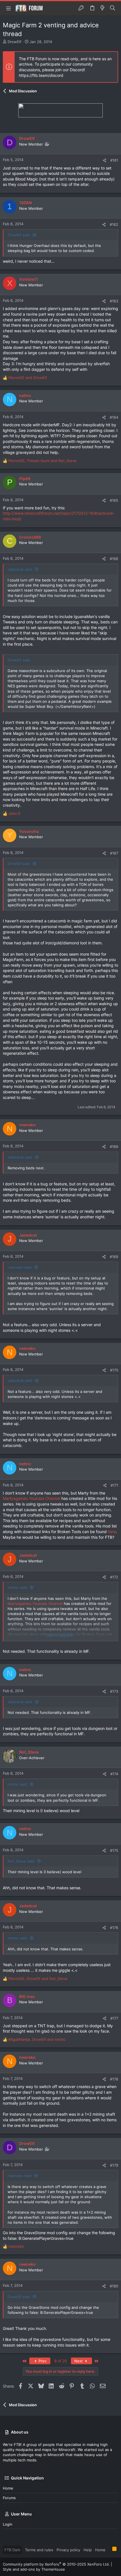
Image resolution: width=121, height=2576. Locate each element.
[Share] (105, 160)
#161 (114, 160)
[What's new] (102, 8)
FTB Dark (12, 2550)
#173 (114, 1691)
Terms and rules (39, 2550)
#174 (114, 1774)
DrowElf (14, 42)
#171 (114, 1485)
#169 (114, 1257)
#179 (114, 2165)
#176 (114, 1928)
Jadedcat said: (20, 569)
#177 (114, 2018)
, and (42, 461)
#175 (114, 1850)
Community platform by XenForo (56, 2564)
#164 (114, 417)
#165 (114, 500)
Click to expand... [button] (61, 1635)
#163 (114, 301)
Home (8, 2488)
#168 (114, 1147)
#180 (114, 2286)
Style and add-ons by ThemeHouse (34, 2569)
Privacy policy (68, 2550)
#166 (114, 559)
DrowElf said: (19, 235)
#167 (114, 853)
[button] (8, 8)
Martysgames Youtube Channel (32, 1498)
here (112, 1532)
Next (79, 2361)
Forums (9, 2498)
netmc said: (18, 1587)
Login (8, 2524)
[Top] (109, 2550)
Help (88, 2550)
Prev (42, 2361)
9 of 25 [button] (61, 2361)
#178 (114, 2079)
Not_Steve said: (21, 1861)
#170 (114, 1370)
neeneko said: (20, 1267)
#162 (114, 224)
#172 (114, 1577)
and (28, 378)
